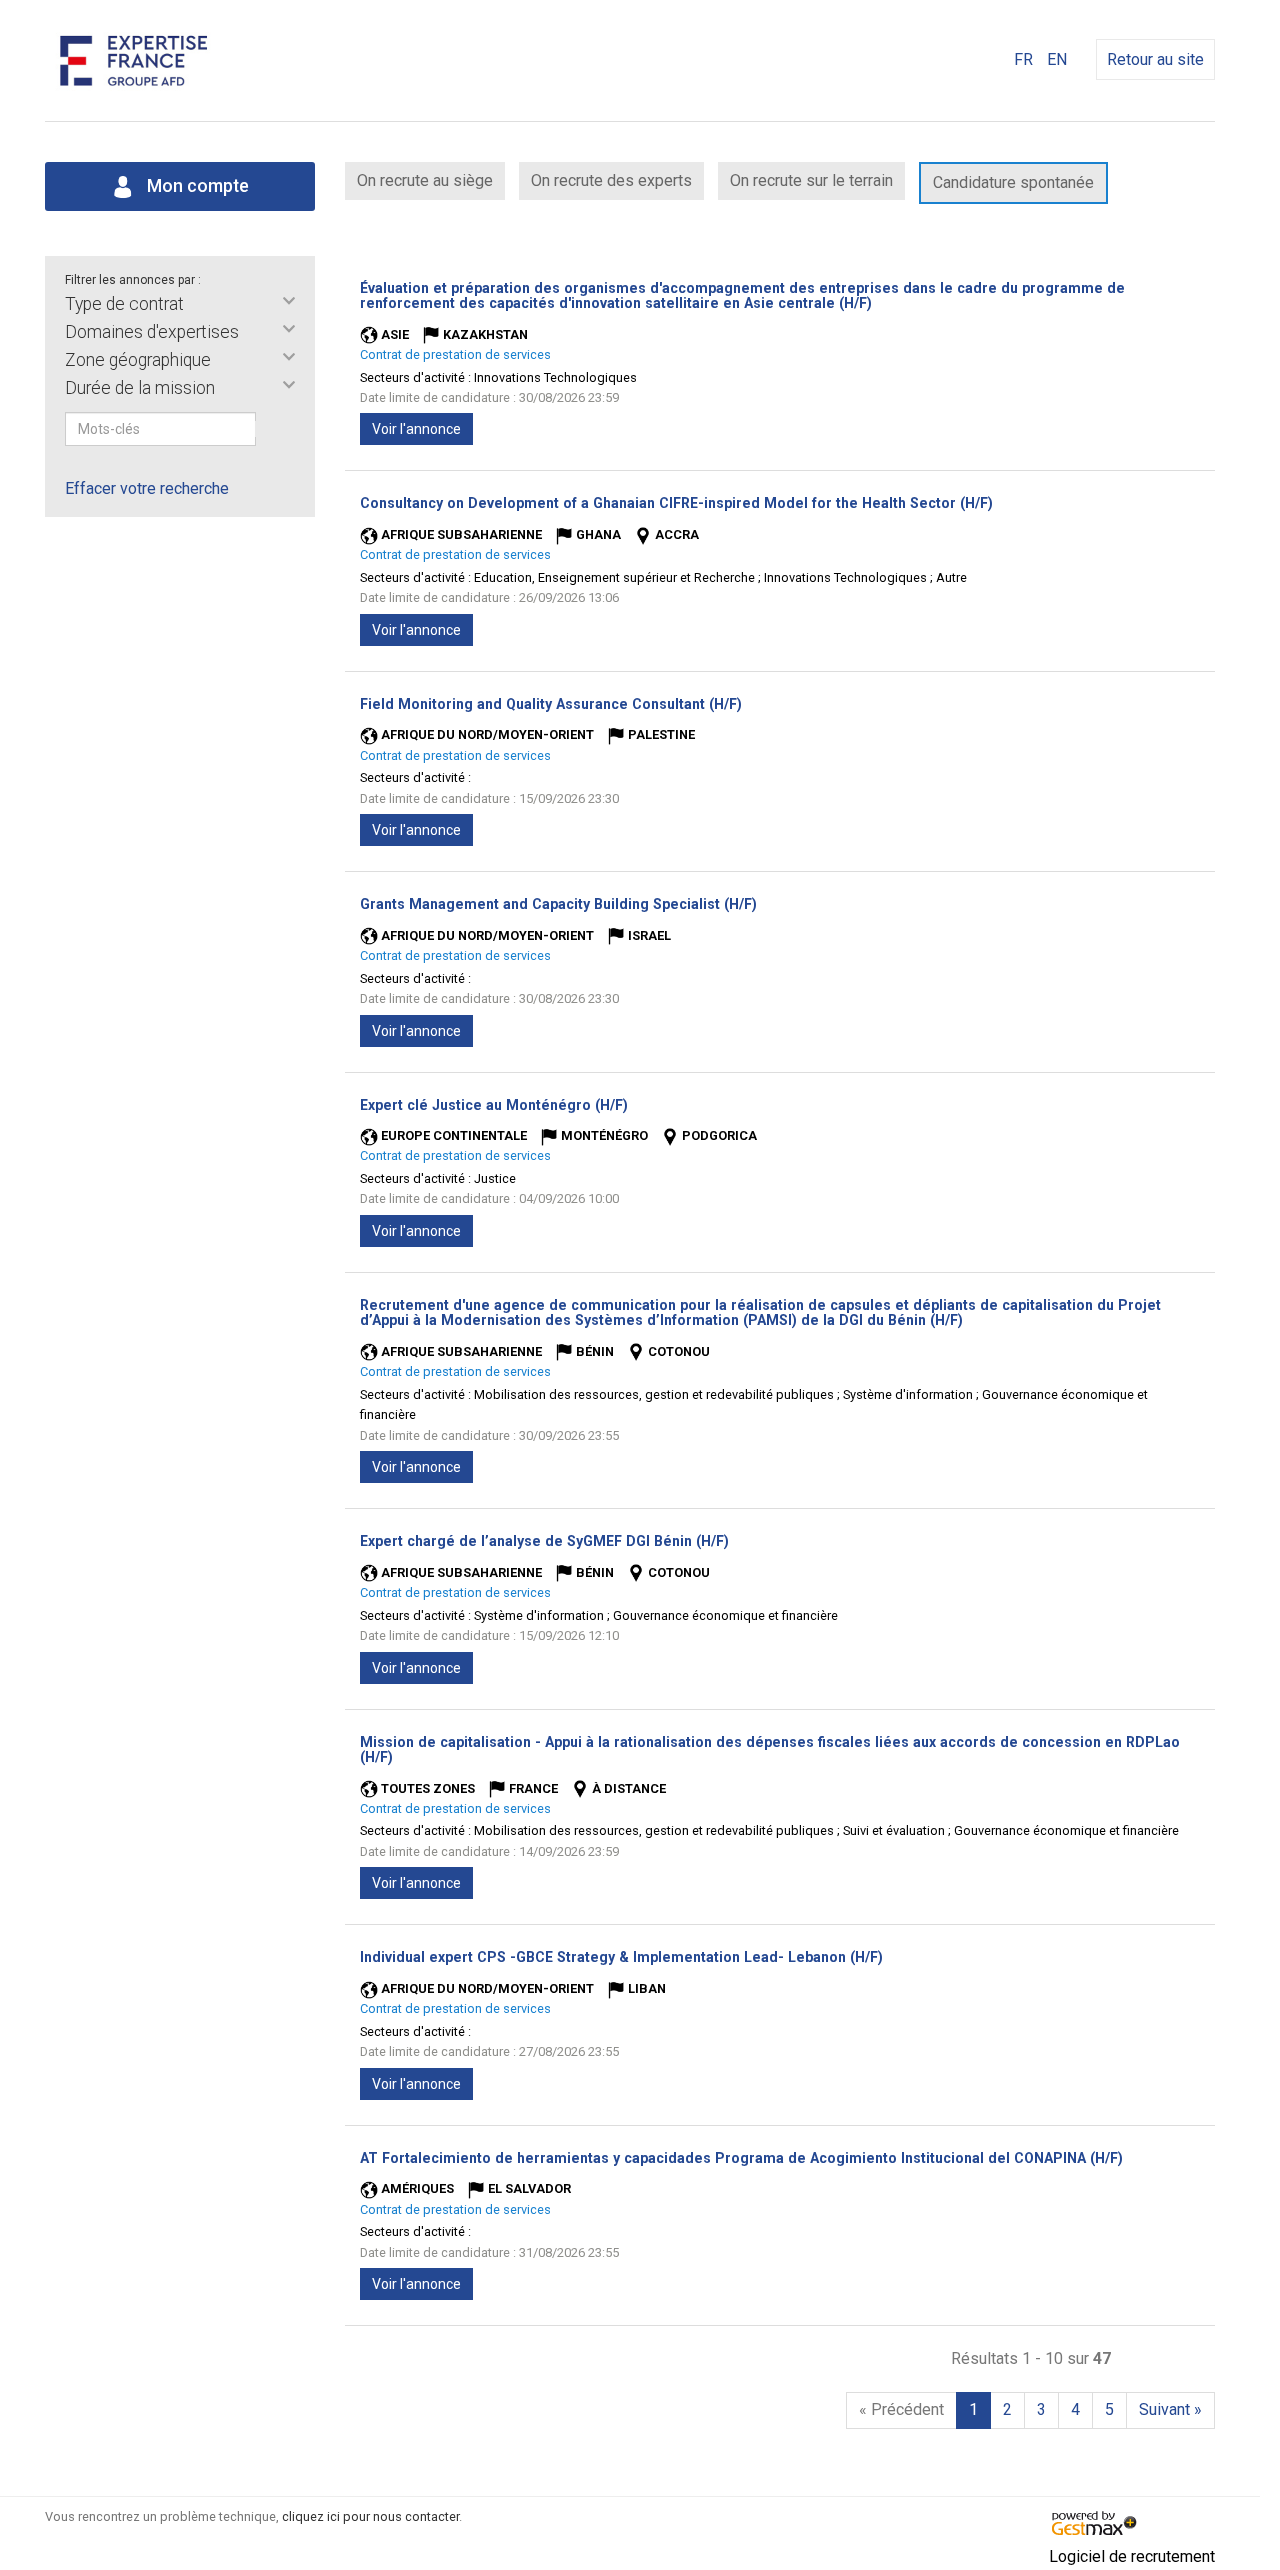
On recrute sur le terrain (811, 180)
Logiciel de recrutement (1132, 2556)
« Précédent (901, 2409)
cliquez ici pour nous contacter (370, 2516)
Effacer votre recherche (147, 488)
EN (1057, 59)
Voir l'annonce (416, 429)
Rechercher (269, 429)
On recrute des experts (611, 180)
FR (1023, 59)
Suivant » (1170, 2409)
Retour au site (1155, 59)
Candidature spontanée (1013, 182)
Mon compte (196, 186)
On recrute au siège (425, 180)
